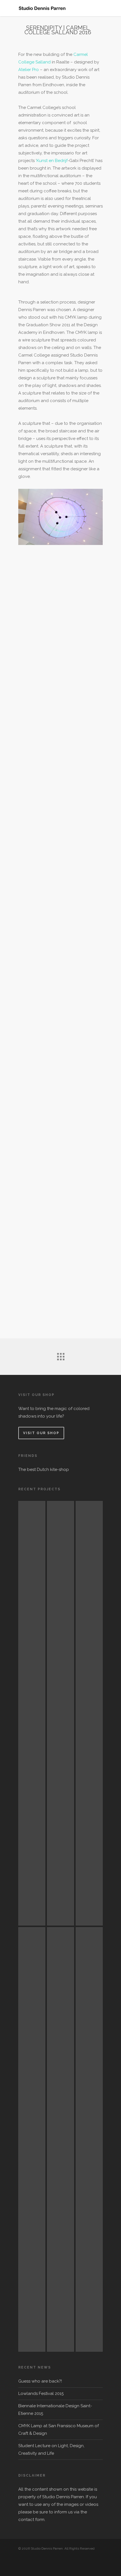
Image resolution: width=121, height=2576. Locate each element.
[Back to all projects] (60, 1355)
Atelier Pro (29, 70)
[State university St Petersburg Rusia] (60, 1713)
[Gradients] (89, 2139)
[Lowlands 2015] (60, 2139)
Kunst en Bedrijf (52, 161)
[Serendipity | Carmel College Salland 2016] (89, 1713)
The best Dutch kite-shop (44, 1470)
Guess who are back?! (40, 2381)
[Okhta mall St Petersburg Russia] (32, 1713)
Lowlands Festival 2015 (41, 2394)
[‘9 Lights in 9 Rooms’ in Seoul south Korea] (32, 2139)
